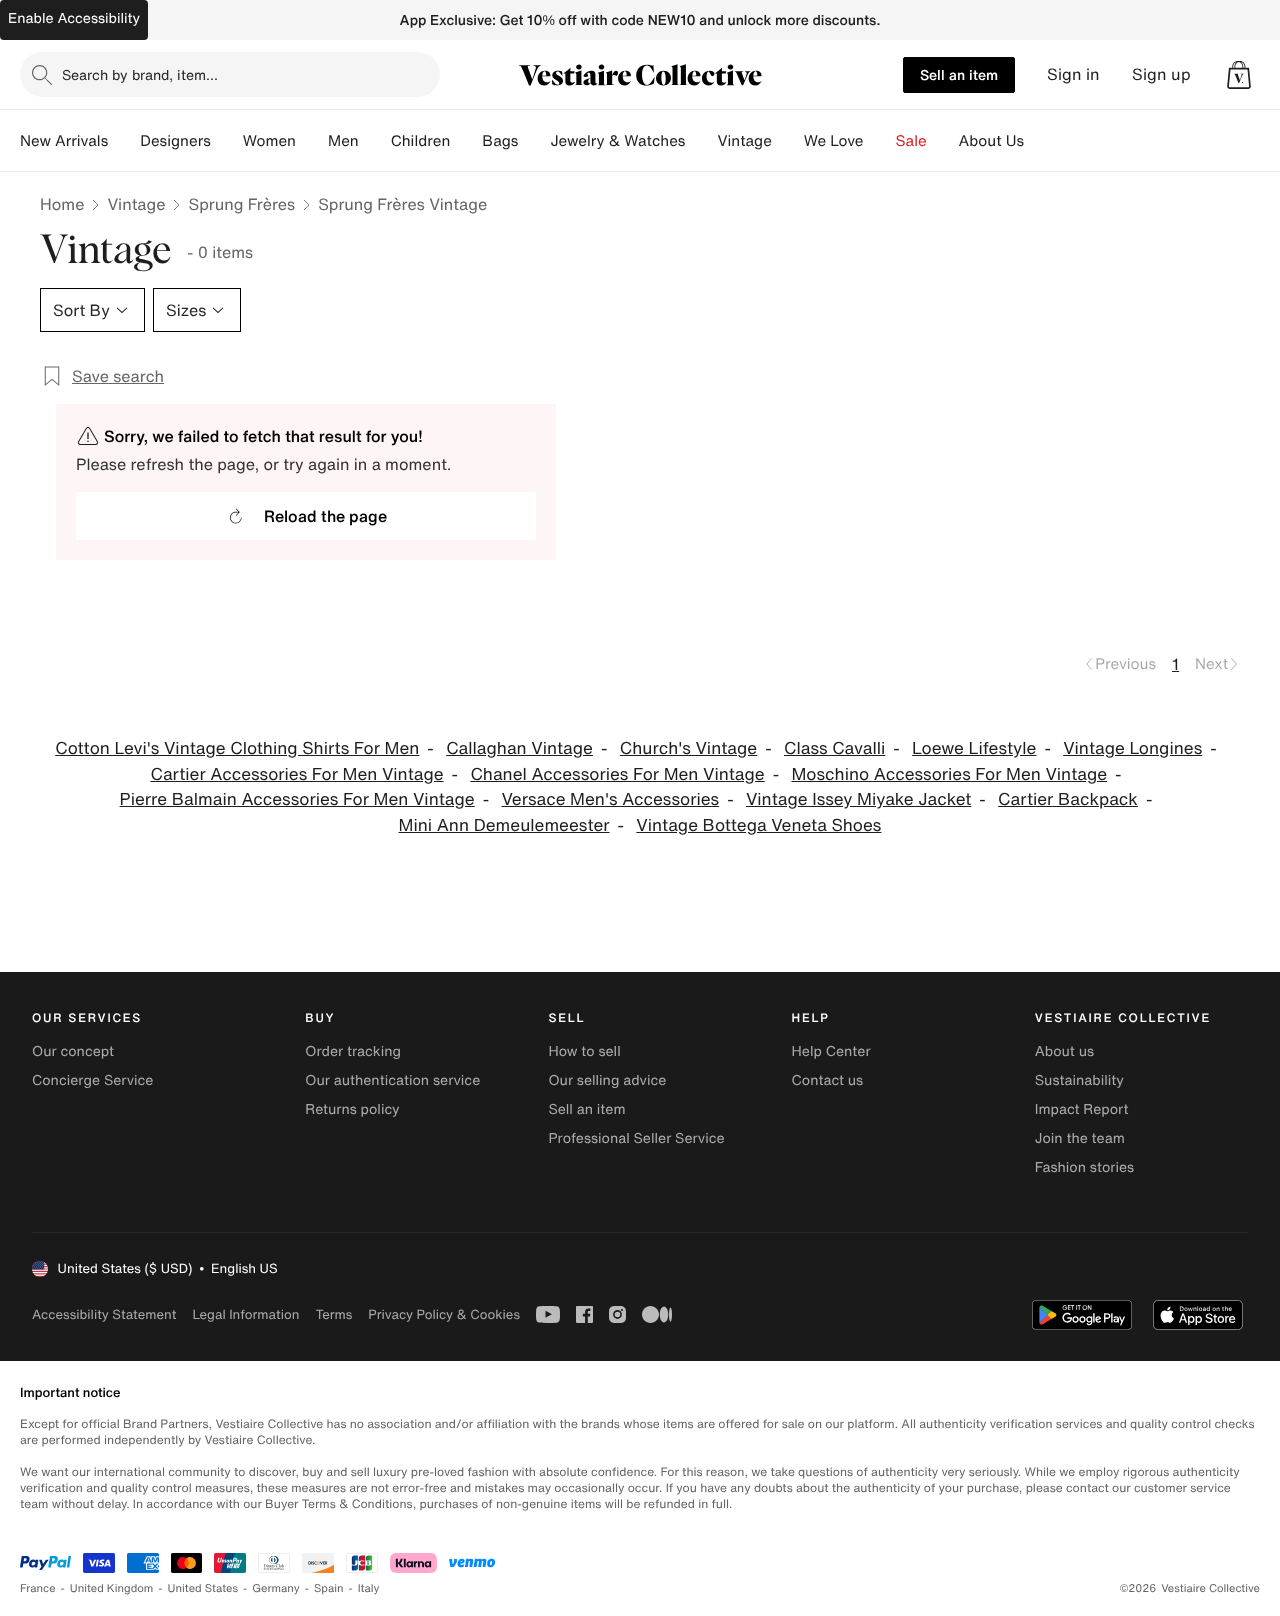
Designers (175, 141)
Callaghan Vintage (519, 748)
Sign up (1161, 74)
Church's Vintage (688, 748)
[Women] (312, 141)
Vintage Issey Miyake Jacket (858, 799)
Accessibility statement (104, 1314)
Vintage (744, 141)
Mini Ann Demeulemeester (504, 825)
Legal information (245, 1314)
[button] (1239, 75)
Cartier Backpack (1068, 799)
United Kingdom (112, 1588)
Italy (369, 1588)
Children (421, 141)
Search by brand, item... (140, 74)
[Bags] (534, 141)
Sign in (1073, 74)
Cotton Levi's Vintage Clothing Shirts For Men (237, 748)
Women (269, 141)
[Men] (375, 141)
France (38, 1588)
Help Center (831, 1051)
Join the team (1080, 1138)
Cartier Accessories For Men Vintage (296, 774)
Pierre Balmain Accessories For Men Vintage (297, 799)
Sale (911, 141)
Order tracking (353, 1051)
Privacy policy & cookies (444, 1314)
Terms (333, 1314)
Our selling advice (607, 1080)
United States (203, 1588)
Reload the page (325, 516)
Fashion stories (1084, 1167)
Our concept (73, 1051)
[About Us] (1040, 141)
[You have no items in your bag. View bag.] (1239, 75)
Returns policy (352, 1109)
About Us (991, 141)
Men (343, 141)
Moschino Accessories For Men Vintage (950, 774)
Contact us (828, 1080)
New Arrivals (64, 141)
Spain (329, 1588)
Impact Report (1082, 1109)
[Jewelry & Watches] (701, 141)
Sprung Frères (241, 204)
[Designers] (227, 141)
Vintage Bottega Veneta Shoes (758, 825)
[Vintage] (788, 141)
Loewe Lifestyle (974, 748)
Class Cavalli (834, 748)
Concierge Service (92, 1080)
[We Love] (880, 141)
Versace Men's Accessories (610, 799)
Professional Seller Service (636, 1138)
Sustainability (1079, 1080)
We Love (834, 141)
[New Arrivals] (124, 141)
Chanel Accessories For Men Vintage (617, 774)
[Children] (466, 141)
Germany (276, 1588)
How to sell (584, 1051)
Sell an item (959, 74)
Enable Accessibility (74, 18)
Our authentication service (392, 1080)
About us (1064, 1051)
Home (62, 204)
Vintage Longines (1132, 748)
